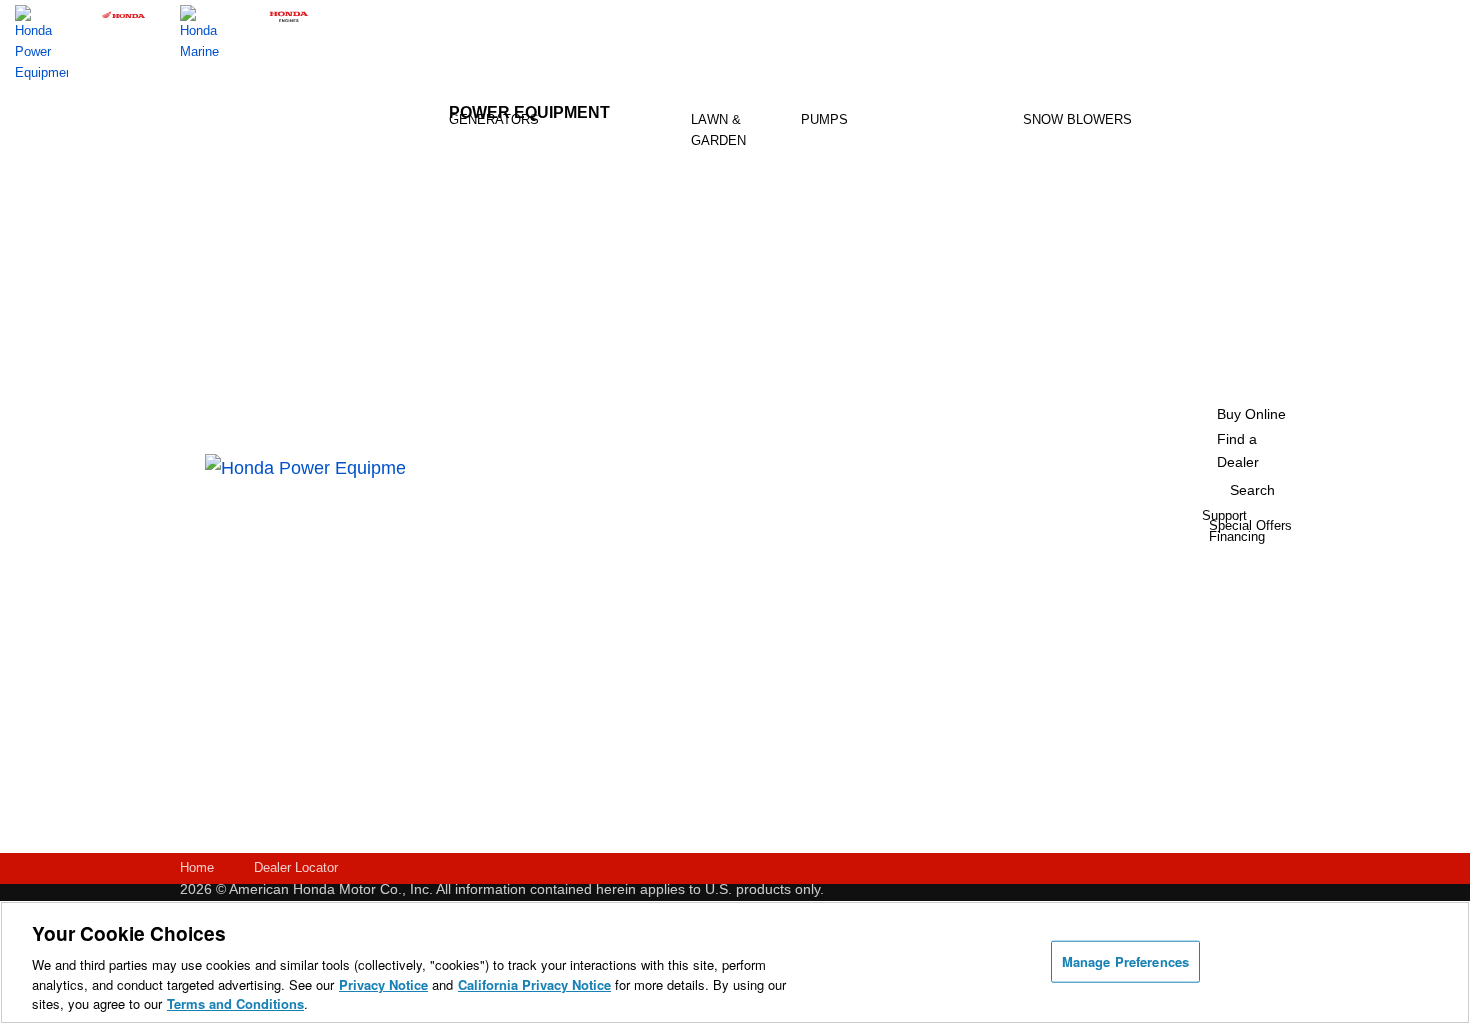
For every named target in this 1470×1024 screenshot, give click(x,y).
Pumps (824, 119)
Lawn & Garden (718, 130)
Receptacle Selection (618, 696)
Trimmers (736, 274)
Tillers (736, 234)
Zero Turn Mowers (741, 322)
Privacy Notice (383, 984)
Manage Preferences (1125, 961)
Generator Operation (614, 579)
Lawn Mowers (736, 186)
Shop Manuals (668, 579)
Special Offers (549, 636)
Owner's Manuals (610, 501)
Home (197, 867)
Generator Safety (614, 540)
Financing (672, 766)
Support (666, 704)
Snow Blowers (1077, 119)
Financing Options (556, 675)
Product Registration (678, 501)
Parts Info (659, 540)
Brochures (557, 605)
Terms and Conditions (235, 1003)
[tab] (741, 187)
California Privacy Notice (534, 984)
